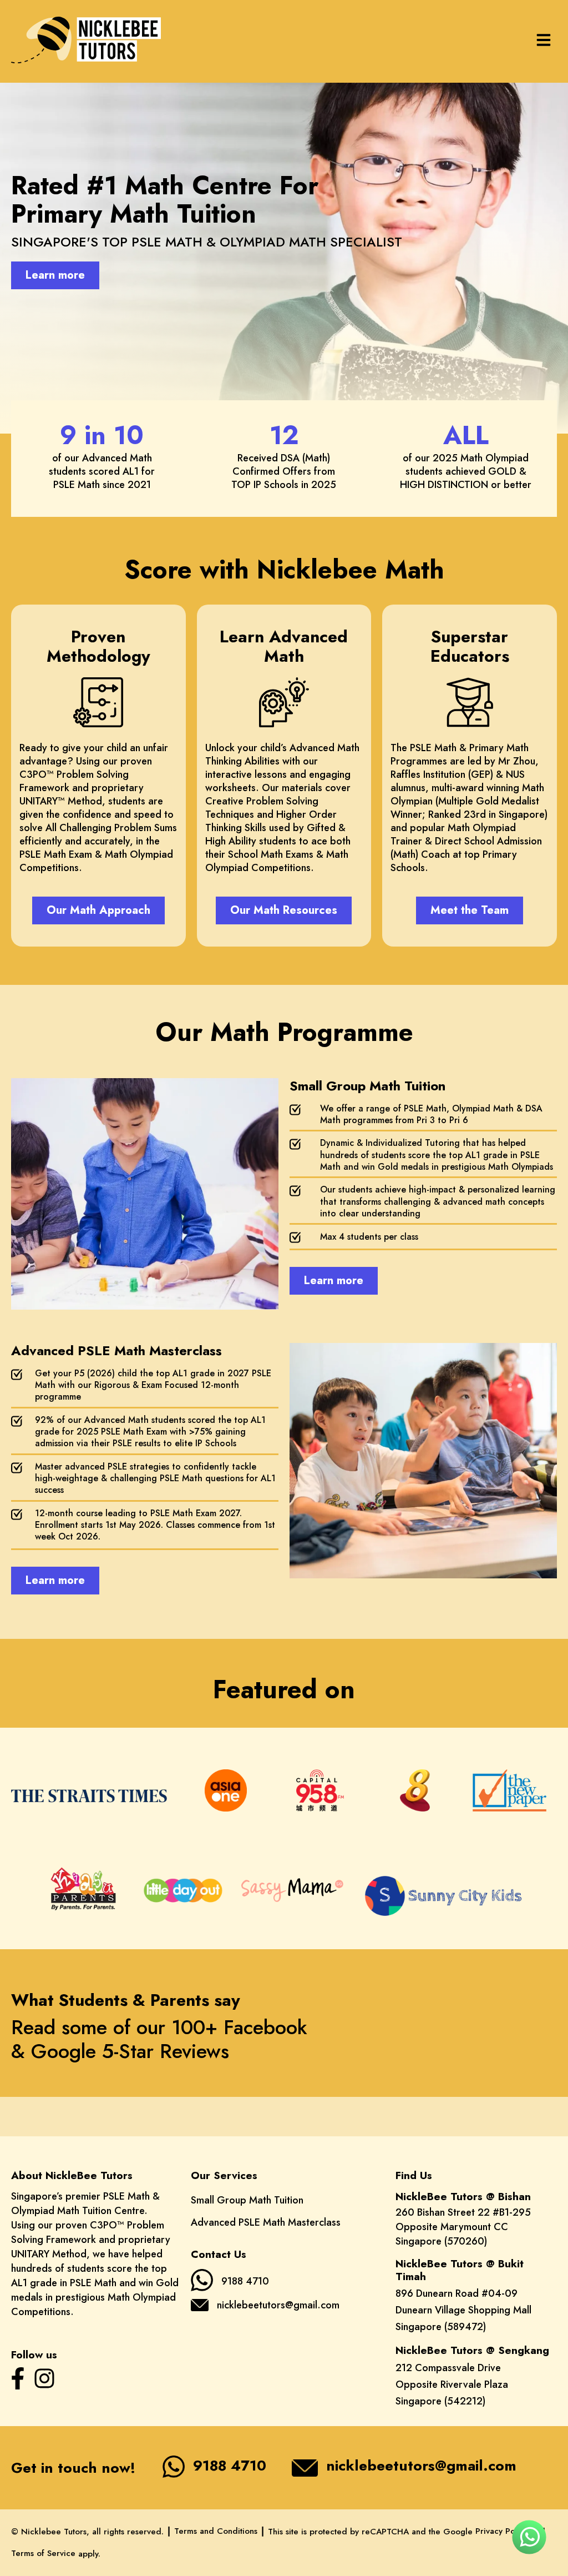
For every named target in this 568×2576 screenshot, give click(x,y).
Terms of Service (43, 2553)
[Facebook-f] (18, 2378)
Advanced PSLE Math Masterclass (266, 2222)
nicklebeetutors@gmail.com (278, 2305)
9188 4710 (245, 2281)
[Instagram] (44, 2378)
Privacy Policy (502, 2531)
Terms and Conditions (216, 2531)
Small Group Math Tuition (247, 2200)
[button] (544, 41)
